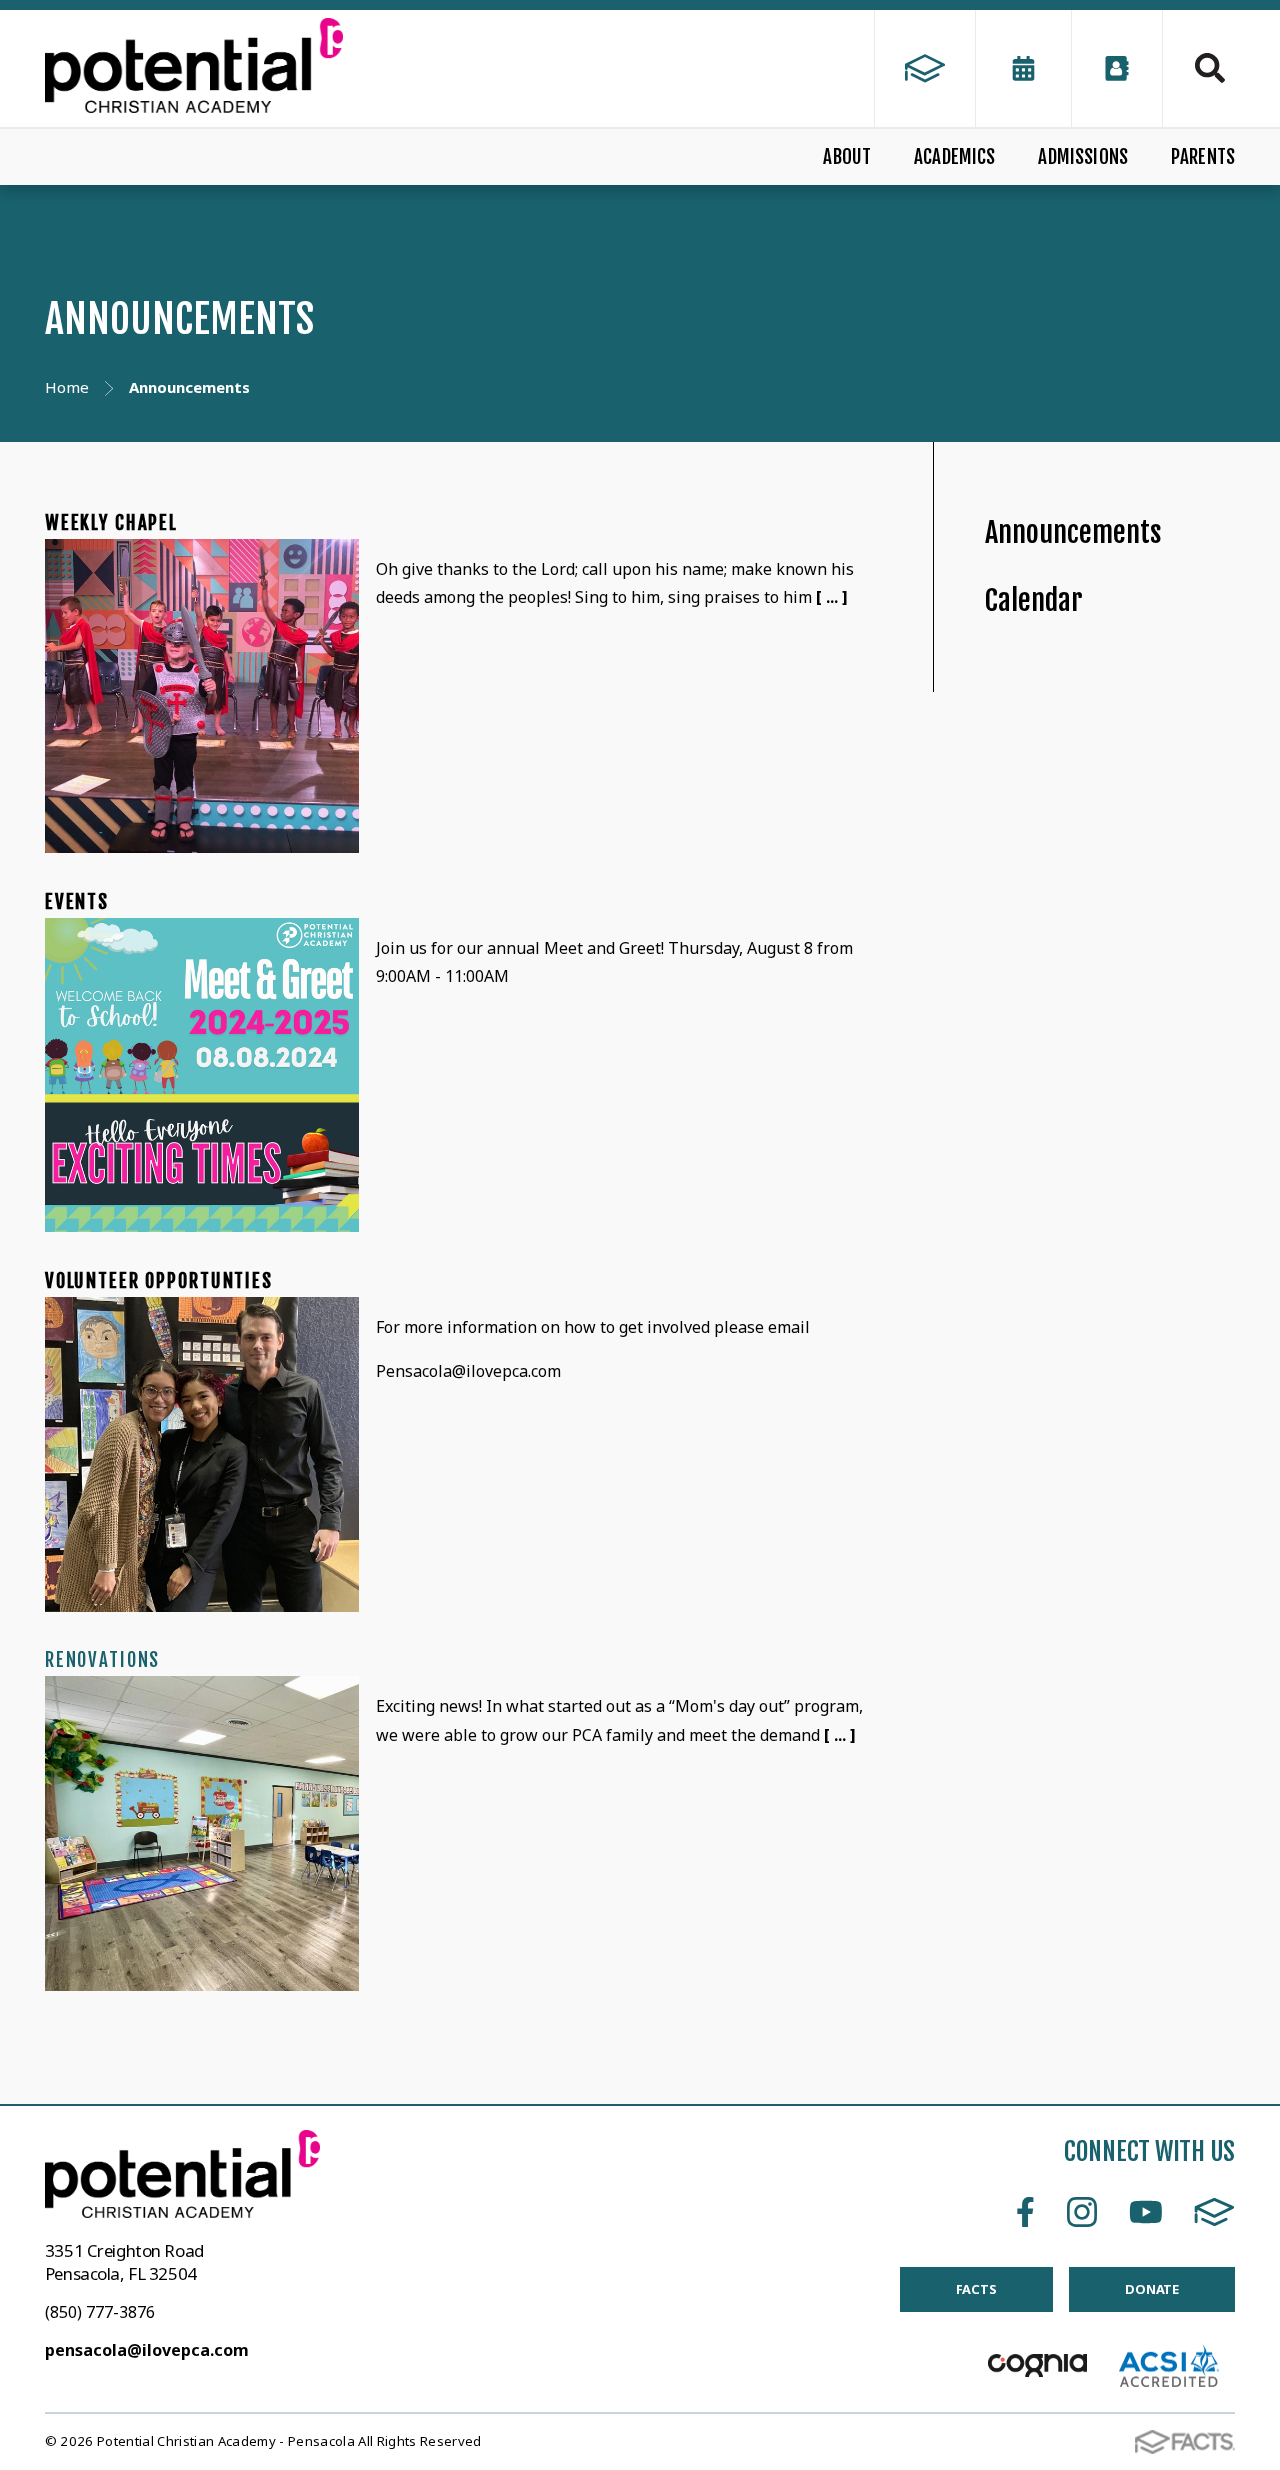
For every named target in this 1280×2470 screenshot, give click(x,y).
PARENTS (1203, 157)
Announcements (1073, 532)
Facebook (1025, 2212)
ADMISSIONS (1083, 157)
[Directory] (1117, 68)
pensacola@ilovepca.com (147, 2350)
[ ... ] (832, 597)
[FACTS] (925, 68)
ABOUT (847, 157)
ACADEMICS (955, 157)
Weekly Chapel (111, 523)
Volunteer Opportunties (159, 1281)
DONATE (1152, 2289)
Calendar (1034, 600)
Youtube (1146, 2212)
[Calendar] (1023, 68)
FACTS (1214, 2212)
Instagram (1082, 2212)
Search (1199, 68)
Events (77, 902)
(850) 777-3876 (100, 2312)
